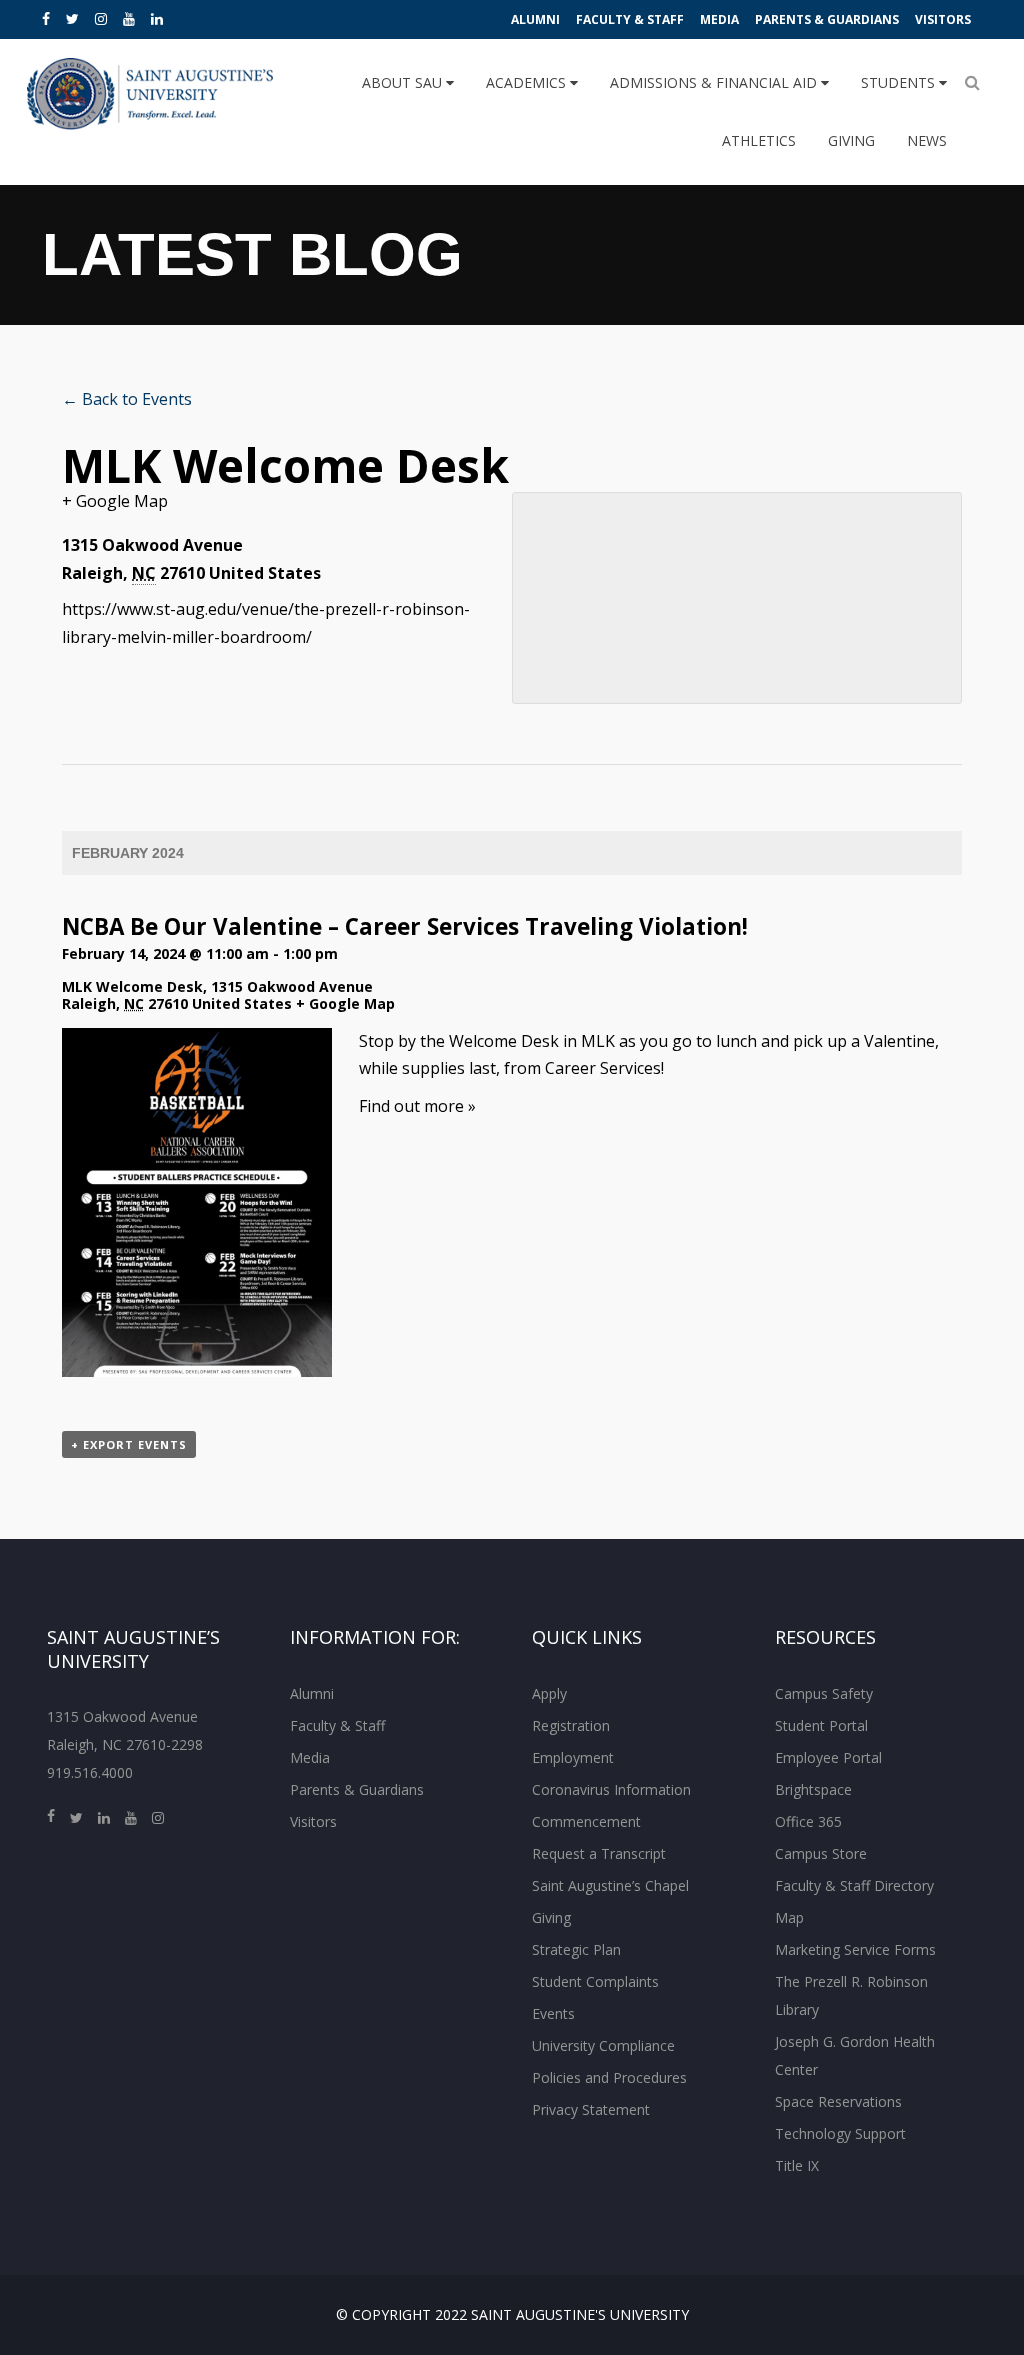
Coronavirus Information (611, 1789)
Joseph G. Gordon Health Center (855, 2055)
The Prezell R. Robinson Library (851, 1995)
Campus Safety (824, 1693)
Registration (571, 1725)
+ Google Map (115, 501)
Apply (549, 1693)
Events (553, 2013)
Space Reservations (838, 2101)
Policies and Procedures (609, 2077)
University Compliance (603, 2045)
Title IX (797, 2165)
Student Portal (821, 1725)
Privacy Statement (591, 2109)
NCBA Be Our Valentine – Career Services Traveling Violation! (405, 926)
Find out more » (417, 1106)
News (927, 140)
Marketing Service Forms (855, 1949)
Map (789, 1917)
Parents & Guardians (827, 19)
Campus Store (821, 1853)
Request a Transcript (599, 1853)
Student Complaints (595, 1981)
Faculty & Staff (630, 19)
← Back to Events (127, 399)
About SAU (404, 82)
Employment (573, 1757)
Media (719, 19)
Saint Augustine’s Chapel (610, 1885)
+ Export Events (129, 1444)
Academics (528, 82)
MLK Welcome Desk (132, 986)
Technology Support (840, 2133)
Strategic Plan (576, 1949)
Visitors (943, 19)
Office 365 (808, 1821)
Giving (851, 140)
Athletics (759, 140)
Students (900, 82)
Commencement (586, 1821)
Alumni (535, 19)
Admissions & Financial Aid (715, 82)
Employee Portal (828, 1757)
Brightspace (813, 1789)
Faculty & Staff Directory (854, 1885)
